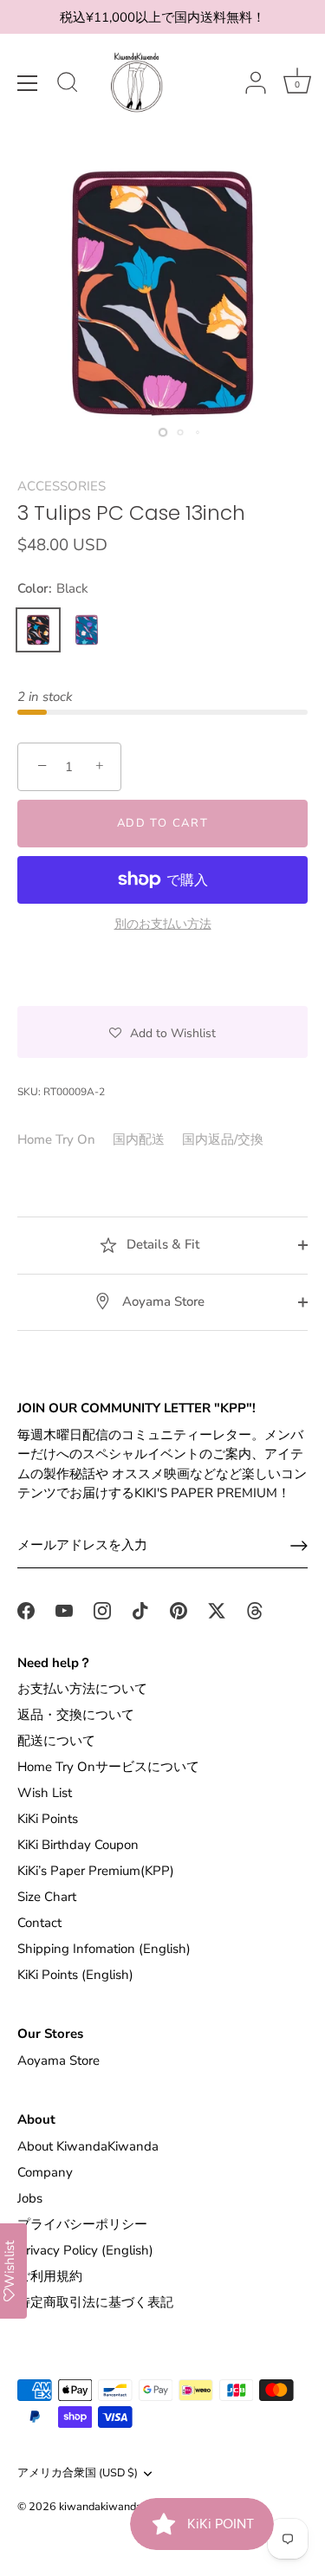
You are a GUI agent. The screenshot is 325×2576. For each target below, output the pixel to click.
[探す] (68, 85)
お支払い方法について (82, 1689)
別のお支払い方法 (163, 924)
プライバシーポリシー (82, 2224)
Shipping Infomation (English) (104, 1949)
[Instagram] (102, 1610)
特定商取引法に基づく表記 (95, 2302)
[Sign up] (299, 1546)
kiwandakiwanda (101, 2507)
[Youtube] (64, 1610)
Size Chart (47, 1897)
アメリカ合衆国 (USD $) (78, 2474)
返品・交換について (76, 1715)
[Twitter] (217, 1610)
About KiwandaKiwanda (88, 2146)
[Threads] (255, 1610)
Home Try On (56, 1139)
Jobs (30, 2198)
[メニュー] (28, 83)
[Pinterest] (179, 1610)
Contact (39, 1923)
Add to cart (163, 823)
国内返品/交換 (223, 1139)
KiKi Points (48, 1819)
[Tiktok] (140, 1610)
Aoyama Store (162, 1301)
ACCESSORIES (62, 486)
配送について (56, 1741)
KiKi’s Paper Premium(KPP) (96, 1871)
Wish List (45, 1793)
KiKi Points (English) (75, 1975)
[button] (162, 1032)
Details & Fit (161, 1244)
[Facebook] (26, 1610)
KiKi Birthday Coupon (78, 1845)
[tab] (65, 1140)
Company (45, 2172)
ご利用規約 (50, 2276)
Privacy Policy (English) (85, 2250)
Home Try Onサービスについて (108, 1767)
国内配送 (139, 1139)
